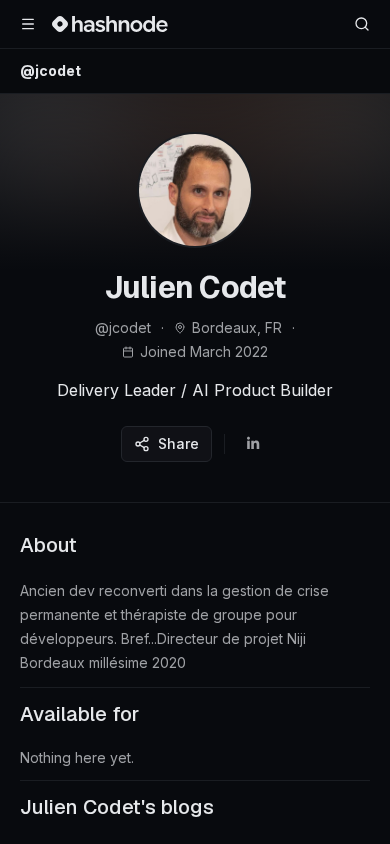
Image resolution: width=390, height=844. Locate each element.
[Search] (362, 24)
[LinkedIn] (253, 444)
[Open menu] (28, 24)
